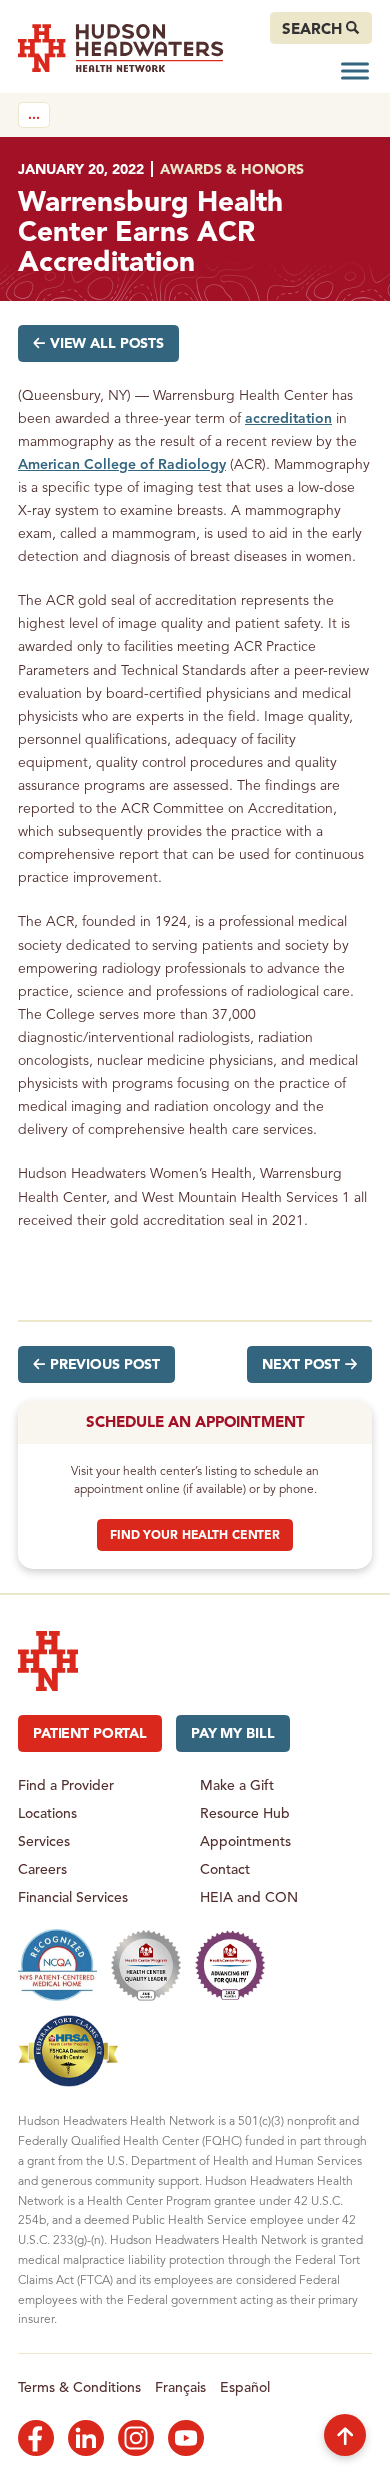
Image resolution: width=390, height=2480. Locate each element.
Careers (42, 1868)
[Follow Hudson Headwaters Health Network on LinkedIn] (86, 2438)
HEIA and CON (249, 1896)
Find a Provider (66, 1784)
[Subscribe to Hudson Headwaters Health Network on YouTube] (186, 2438)
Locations (47, 1812)
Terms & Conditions (79, 2386)
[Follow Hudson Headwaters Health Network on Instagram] (136, 2438)
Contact (225, 1868)
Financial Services (73, 1896)
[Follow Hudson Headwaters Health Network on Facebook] (36, 2438)
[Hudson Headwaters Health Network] (120, 48)
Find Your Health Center (195, 1534)
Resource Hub (245, 1812)
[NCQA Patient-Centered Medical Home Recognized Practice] (57, 1965)
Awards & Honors (232, 168)
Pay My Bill (232, 1732)
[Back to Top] (345, 2435)
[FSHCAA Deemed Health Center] (68, 2051)
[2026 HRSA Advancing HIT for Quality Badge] (230, 1965)
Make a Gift (237, 1784)
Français (180, 2386)
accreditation (288, 417)
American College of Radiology (122, 463)
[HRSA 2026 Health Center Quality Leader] (146, 1965)
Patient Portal (90, 1732)
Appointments (245, 1840)
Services (44, 1840)
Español (245, 2386)
